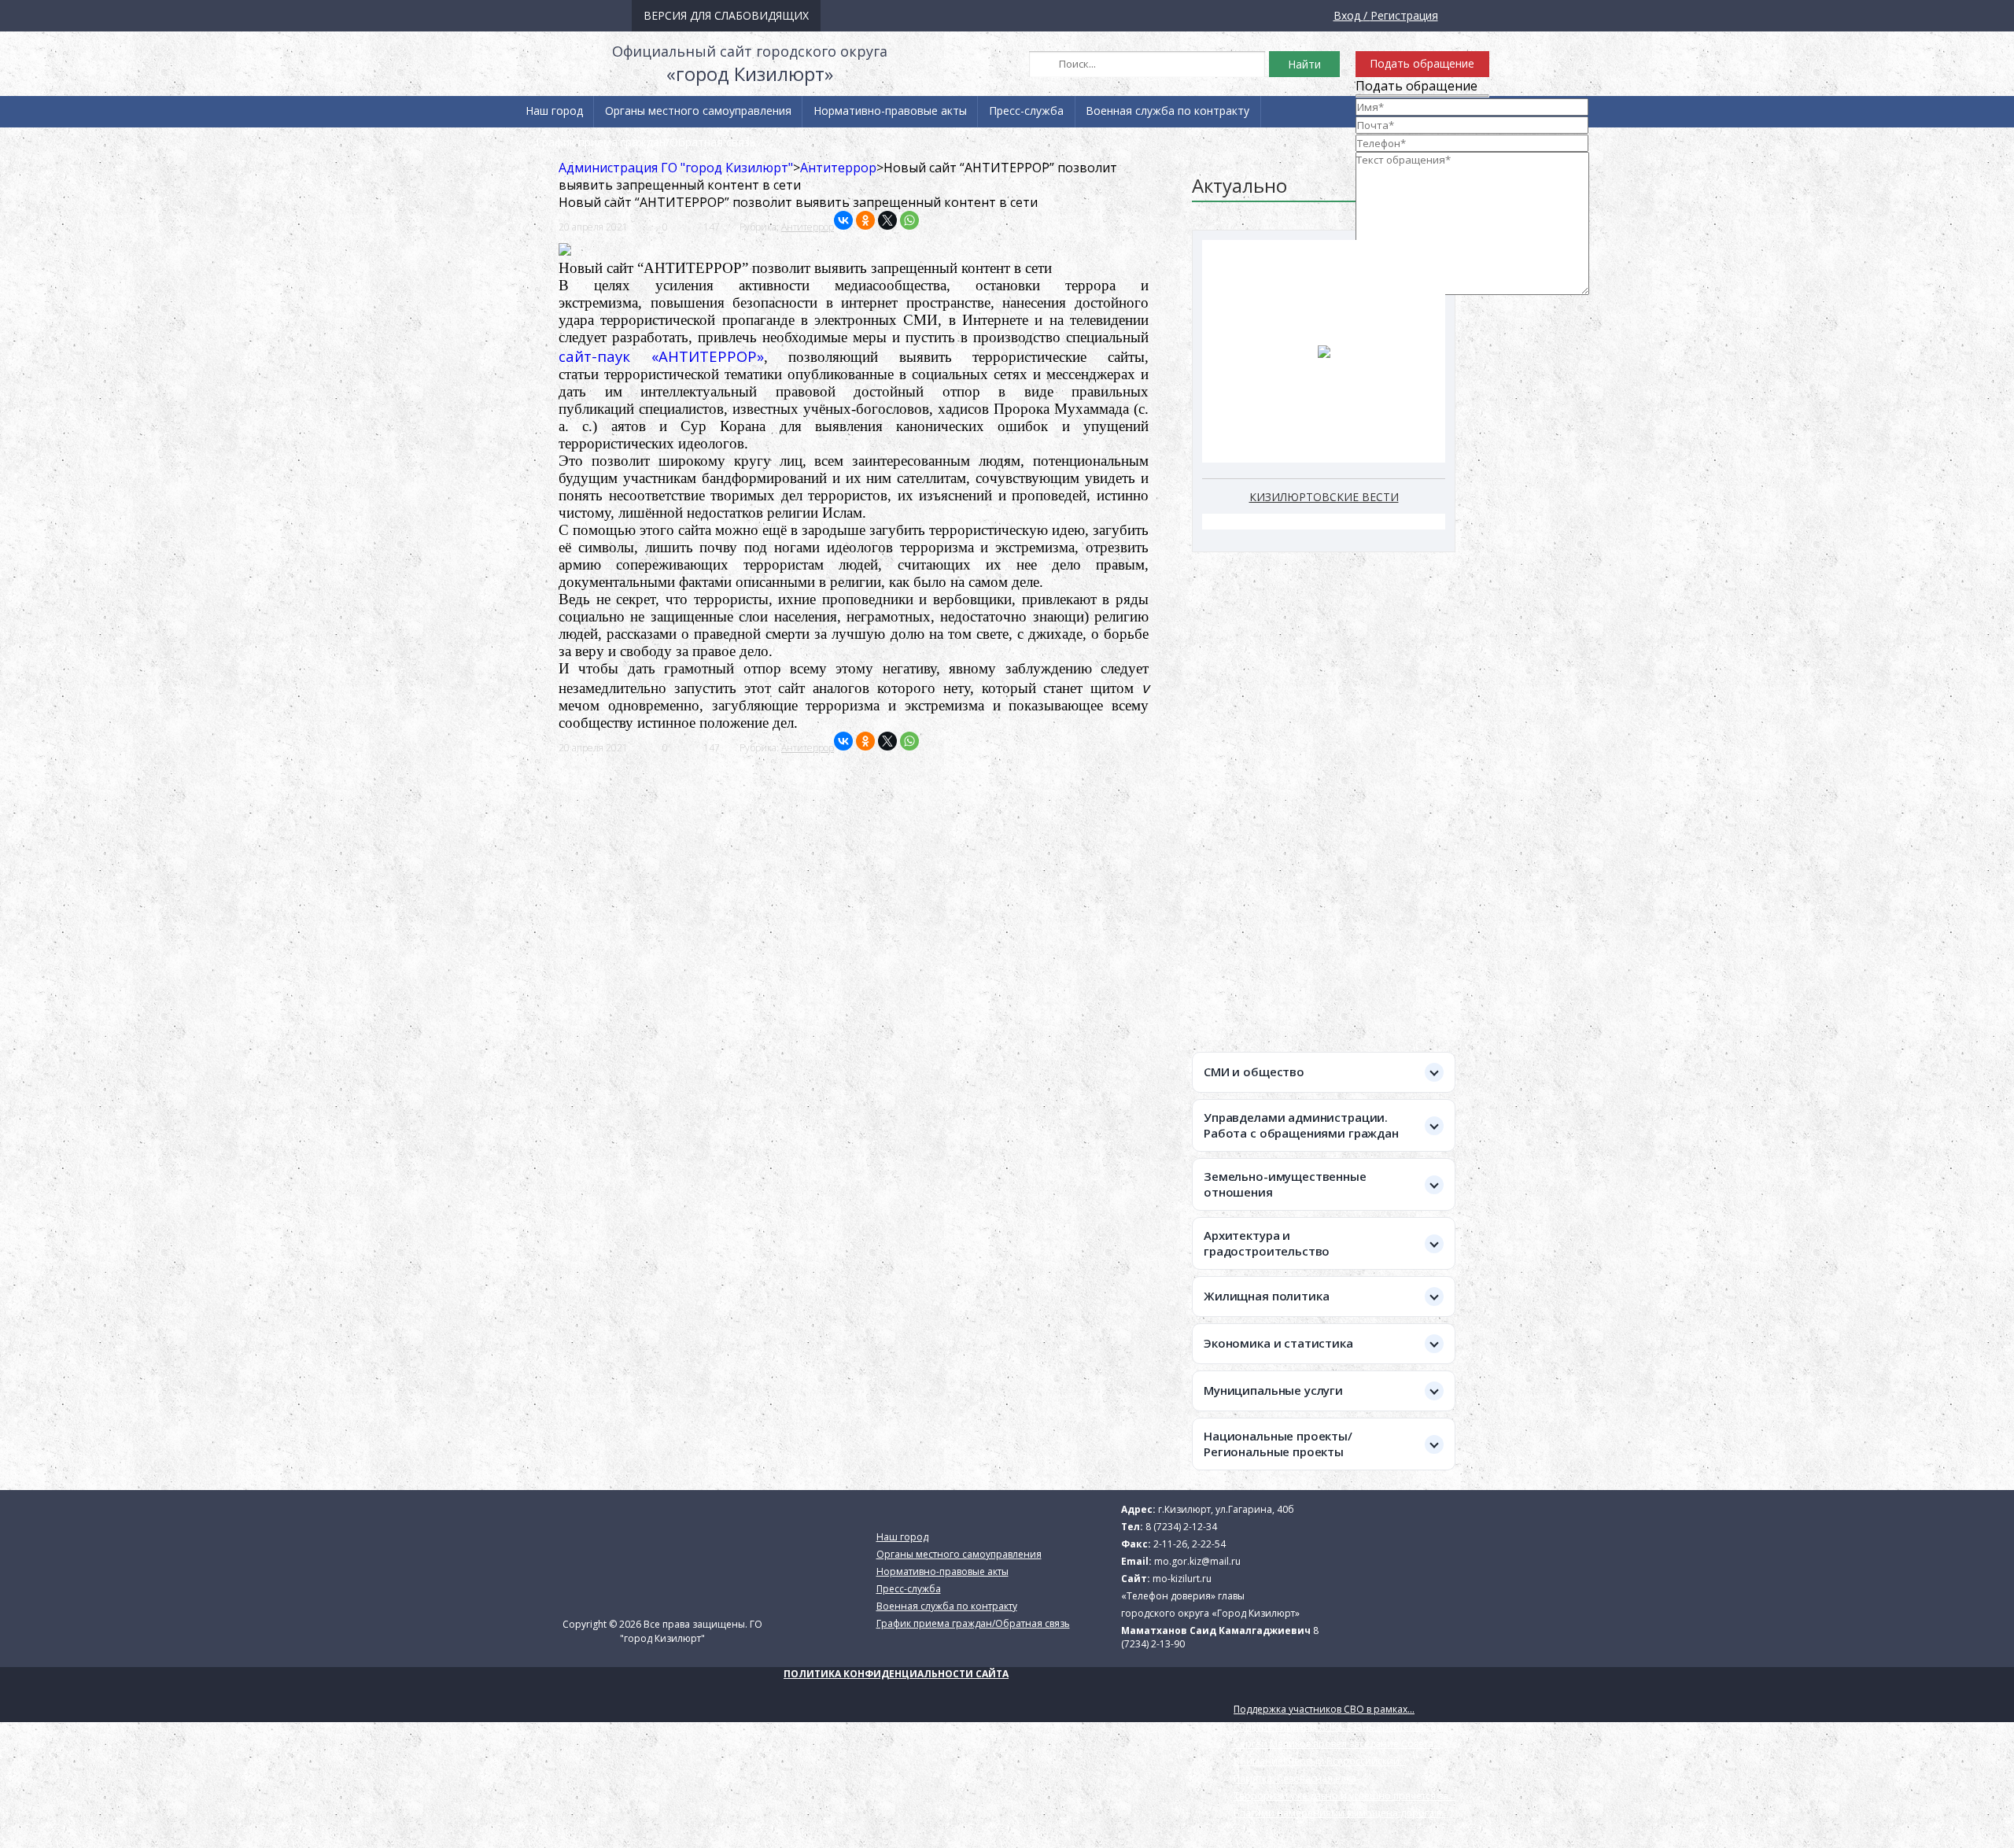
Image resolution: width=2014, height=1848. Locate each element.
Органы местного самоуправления (698, 111)
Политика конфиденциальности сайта (896, 1674)
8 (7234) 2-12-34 (1181, 1527)
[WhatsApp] (909, 220)
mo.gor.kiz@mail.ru (1197, 1561)
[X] (887, 220)
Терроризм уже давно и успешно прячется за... (1345, 1796)
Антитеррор (808, 227)
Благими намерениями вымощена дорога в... (1341, 1813)
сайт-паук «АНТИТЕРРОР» (661, 356)
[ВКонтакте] (843, 220)
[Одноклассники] (865, 220)
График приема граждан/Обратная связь (646, 142)
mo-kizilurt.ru (1182, 1579)
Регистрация (1404, 15)
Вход (1347, 15)
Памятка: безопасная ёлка (1295, 1778)
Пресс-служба (1026, 111)
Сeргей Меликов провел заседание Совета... (1337, 1744)
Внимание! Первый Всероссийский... (1320, 1761)
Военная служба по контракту (1167, 111)
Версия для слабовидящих (726, 15)
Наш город (554, 111)
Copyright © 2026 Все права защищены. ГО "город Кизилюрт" (662, 1631)
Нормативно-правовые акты (890, 111)
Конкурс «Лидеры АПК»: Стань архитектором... (1342, 1726)
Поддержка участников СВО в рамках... (1324, 1709)
